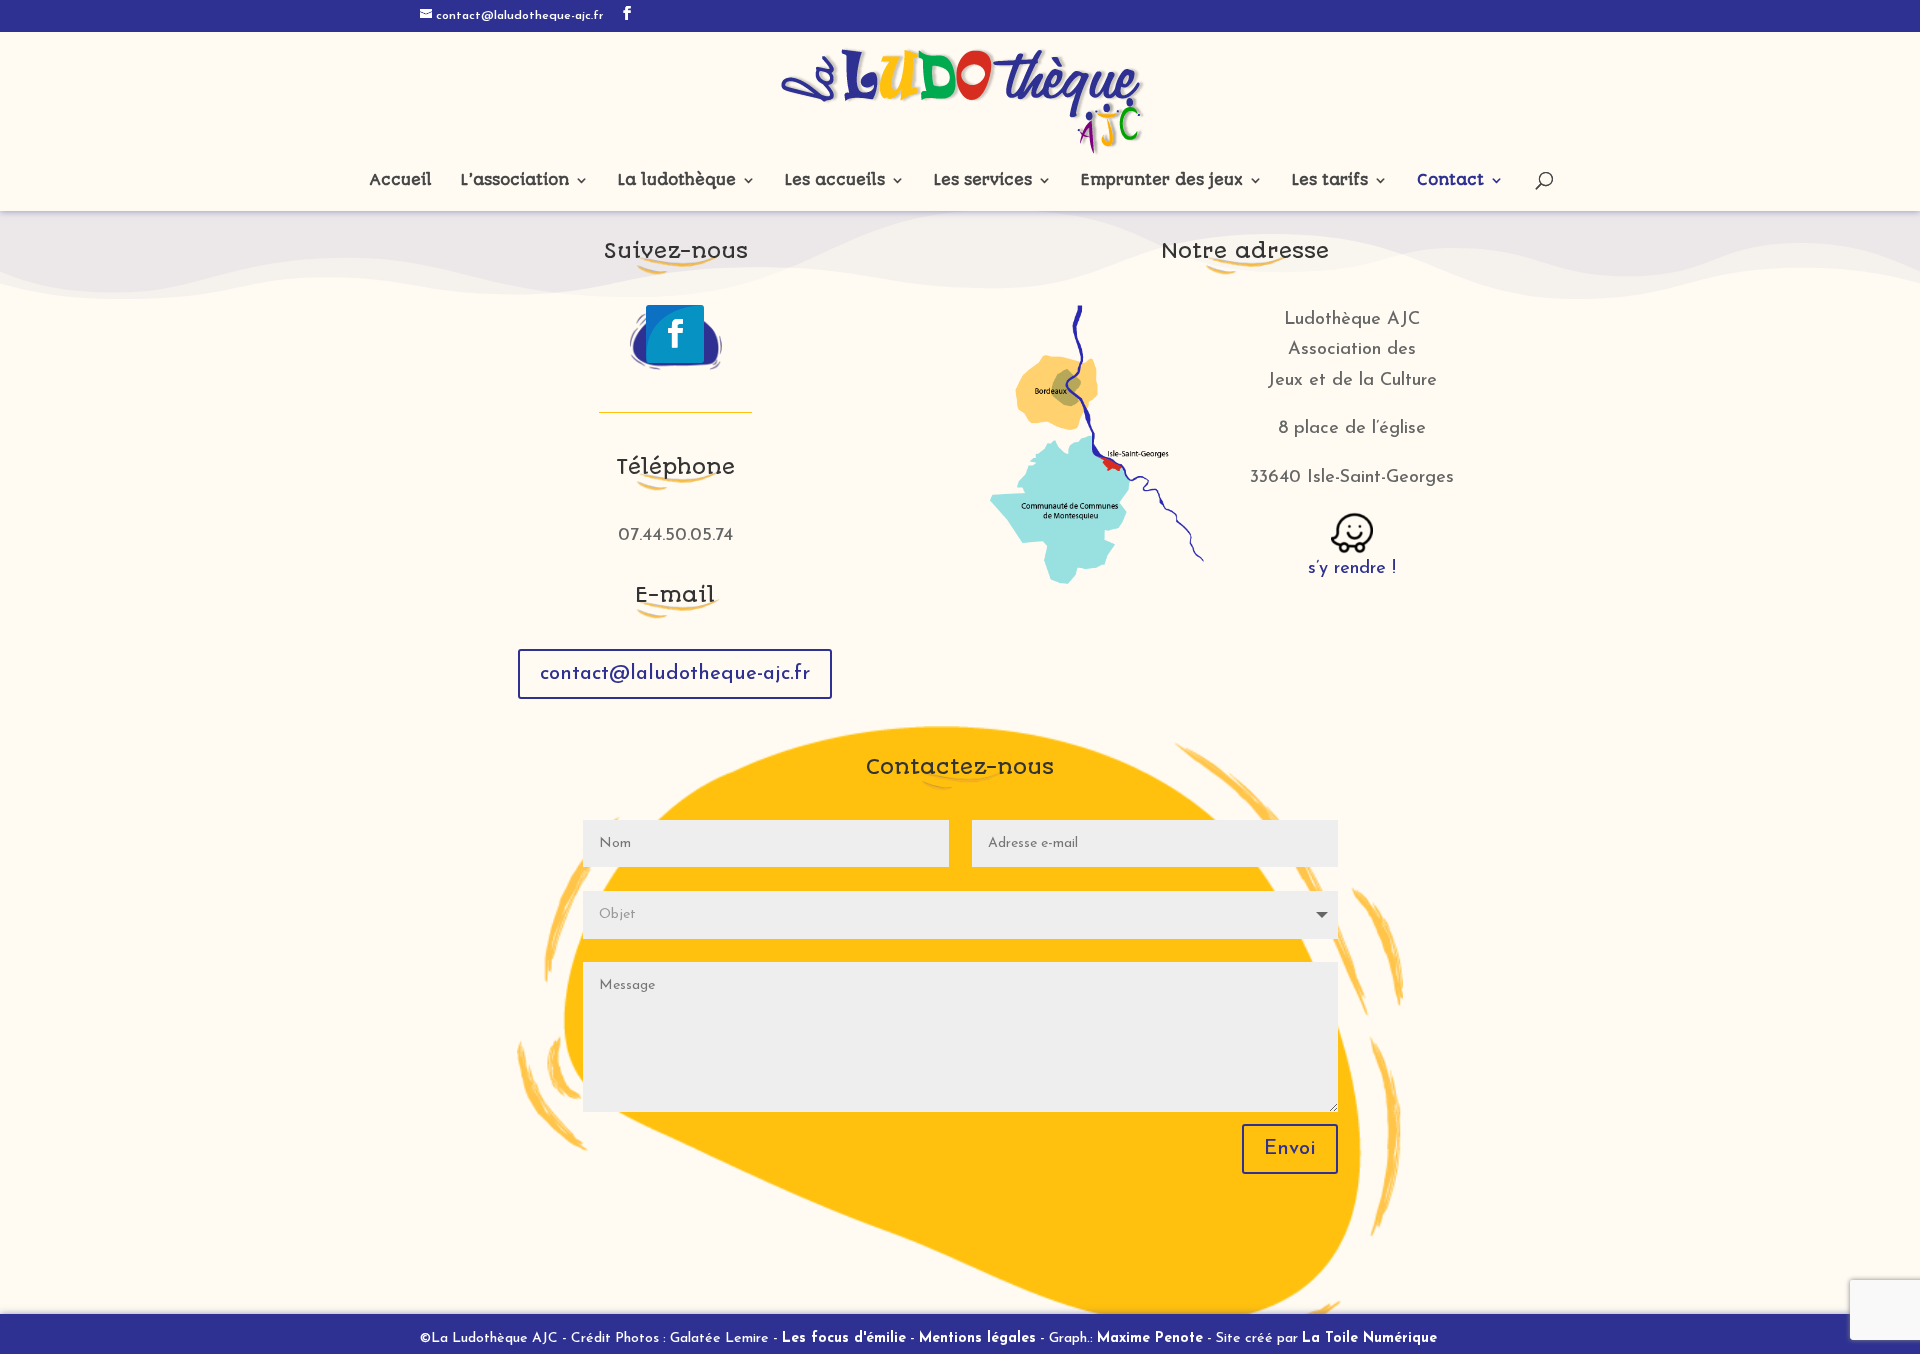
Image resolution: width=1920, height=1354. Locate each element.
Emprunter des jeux (1162, 181)
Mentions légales (977, 1338)
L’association (515, 181)
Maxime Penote (1150, 1338)
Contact (1450, 181)
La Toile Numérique (1369, 1338)
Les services (983, 181)
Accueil (401, 181)
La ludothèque (677, 181)
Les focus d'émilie (844, 1338)
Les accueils (835, 181)
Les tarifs (1330, 181)
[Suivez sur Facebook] (675, 334)
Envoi (1290, 1149)
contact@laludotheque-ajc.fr (675, 674)
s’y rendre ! (1352, 569)
